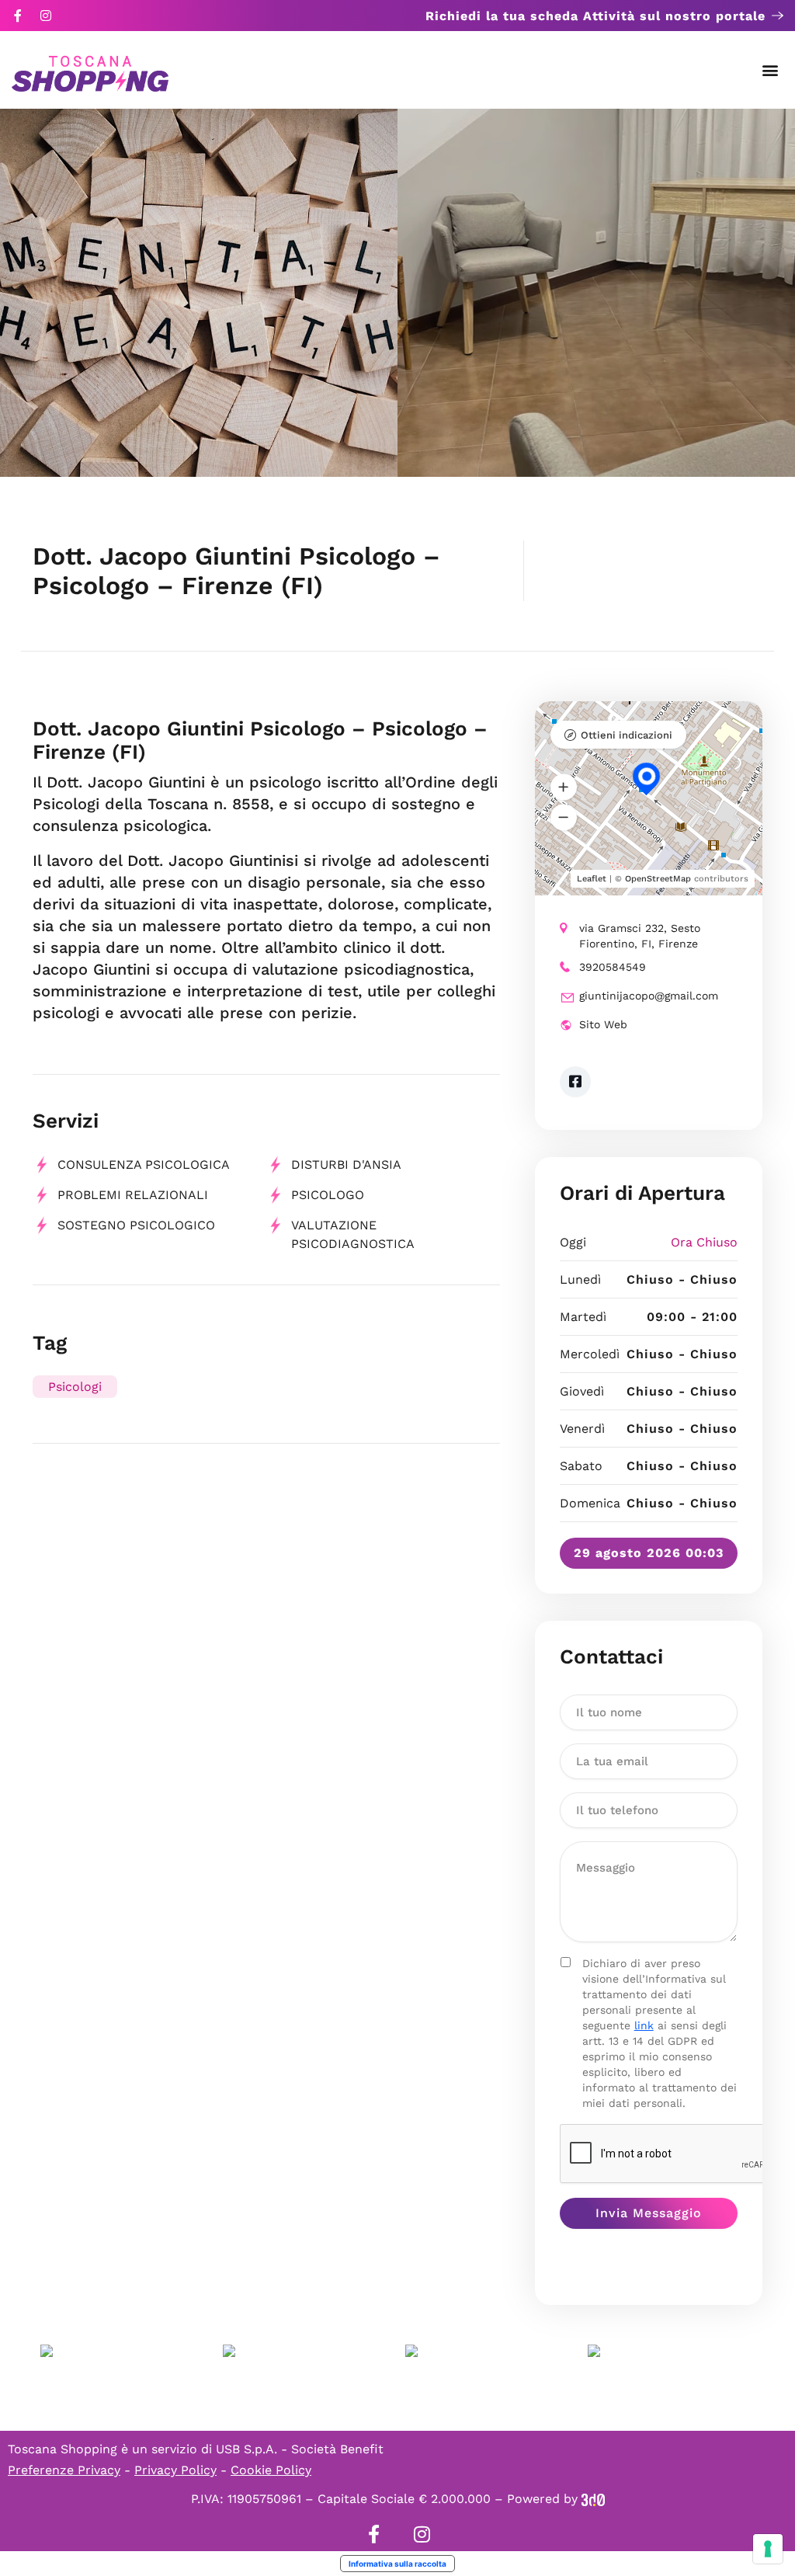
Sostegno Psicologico (136, 1225)
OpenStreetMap (658, 879)
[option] (199, 293)
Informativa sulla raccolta (397, 2564)
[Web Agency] (593, 2499)
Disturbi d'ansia (346, 1165)
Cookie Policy (271, 2470)
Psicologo (328, 1195)
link (644, 2025)
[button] (771, 70)
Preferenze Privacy (64, 2470)
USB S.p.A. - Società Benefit (300, 2449)
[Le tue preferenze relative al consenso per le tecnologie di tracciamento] (768, 2549)
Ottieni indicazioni (627, 735)
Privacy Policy (175, 2470)
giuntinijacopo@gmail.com (649, 996)
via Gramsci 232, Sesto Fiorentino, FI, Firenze (640, 936)
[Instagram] (46, 16)
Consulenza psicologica (144, 1165)
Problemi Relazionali (133, 1195)
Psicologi (75, 1387)
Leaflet (592, 879)
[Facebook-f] (18, 16)
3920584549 (613, 967)
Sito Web (603, 1024)
